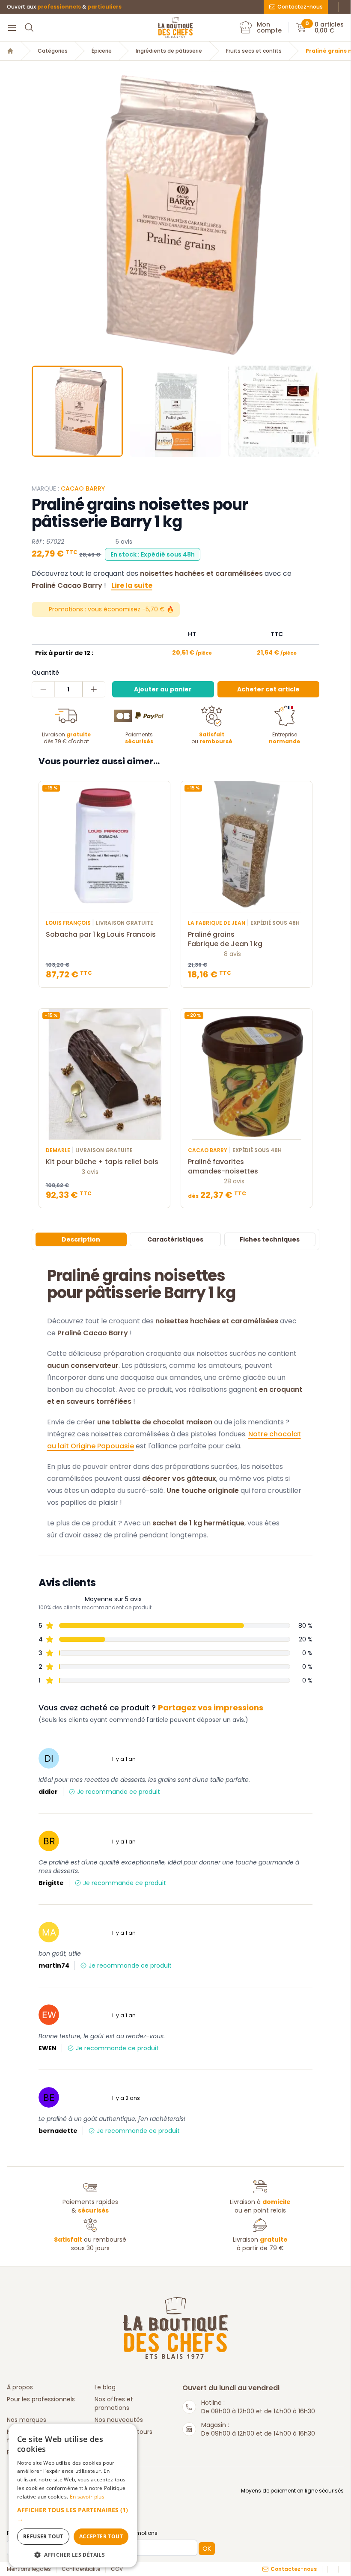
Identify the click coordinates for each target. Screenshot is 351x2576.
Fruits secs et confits (254, 51)
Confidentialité (81, 2569)
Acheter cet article (268, 689)
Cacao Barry (83, 488)
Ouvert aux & (64, 7)
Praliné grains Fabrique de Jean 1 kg (225, 939)
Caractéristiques (175, 1239)
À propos (20, 2387)
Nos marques (27, 2420)
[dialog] (73, 2496)
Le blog (105, 2387)
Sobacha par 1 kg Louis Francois (101, 935)
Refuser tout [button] (43, 2536)
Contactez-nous (300, 7)
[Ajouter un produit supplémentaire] (94, 689)
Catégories (53, 51)
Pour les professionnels (41, 2399)
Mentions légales (29, 2569)
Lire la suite (132, 585)
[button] (39, 215)
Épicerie (102, 51)
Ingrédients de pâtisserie (169, 51)
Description (81, 1239)
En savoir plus (87, 2497)
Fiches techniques (270, 1239)
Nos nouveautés (119, 2420)
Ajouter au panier (163, 689)
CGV (117, 2569)
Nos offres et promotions (114, 2403)
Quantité (45, 673)
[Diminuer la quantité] (43, 689)
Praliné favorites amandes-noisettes (223, 1167)
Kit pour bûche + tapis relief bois (102, 1162)
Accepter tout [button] (101, 2536)
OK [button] (207, 2549)
